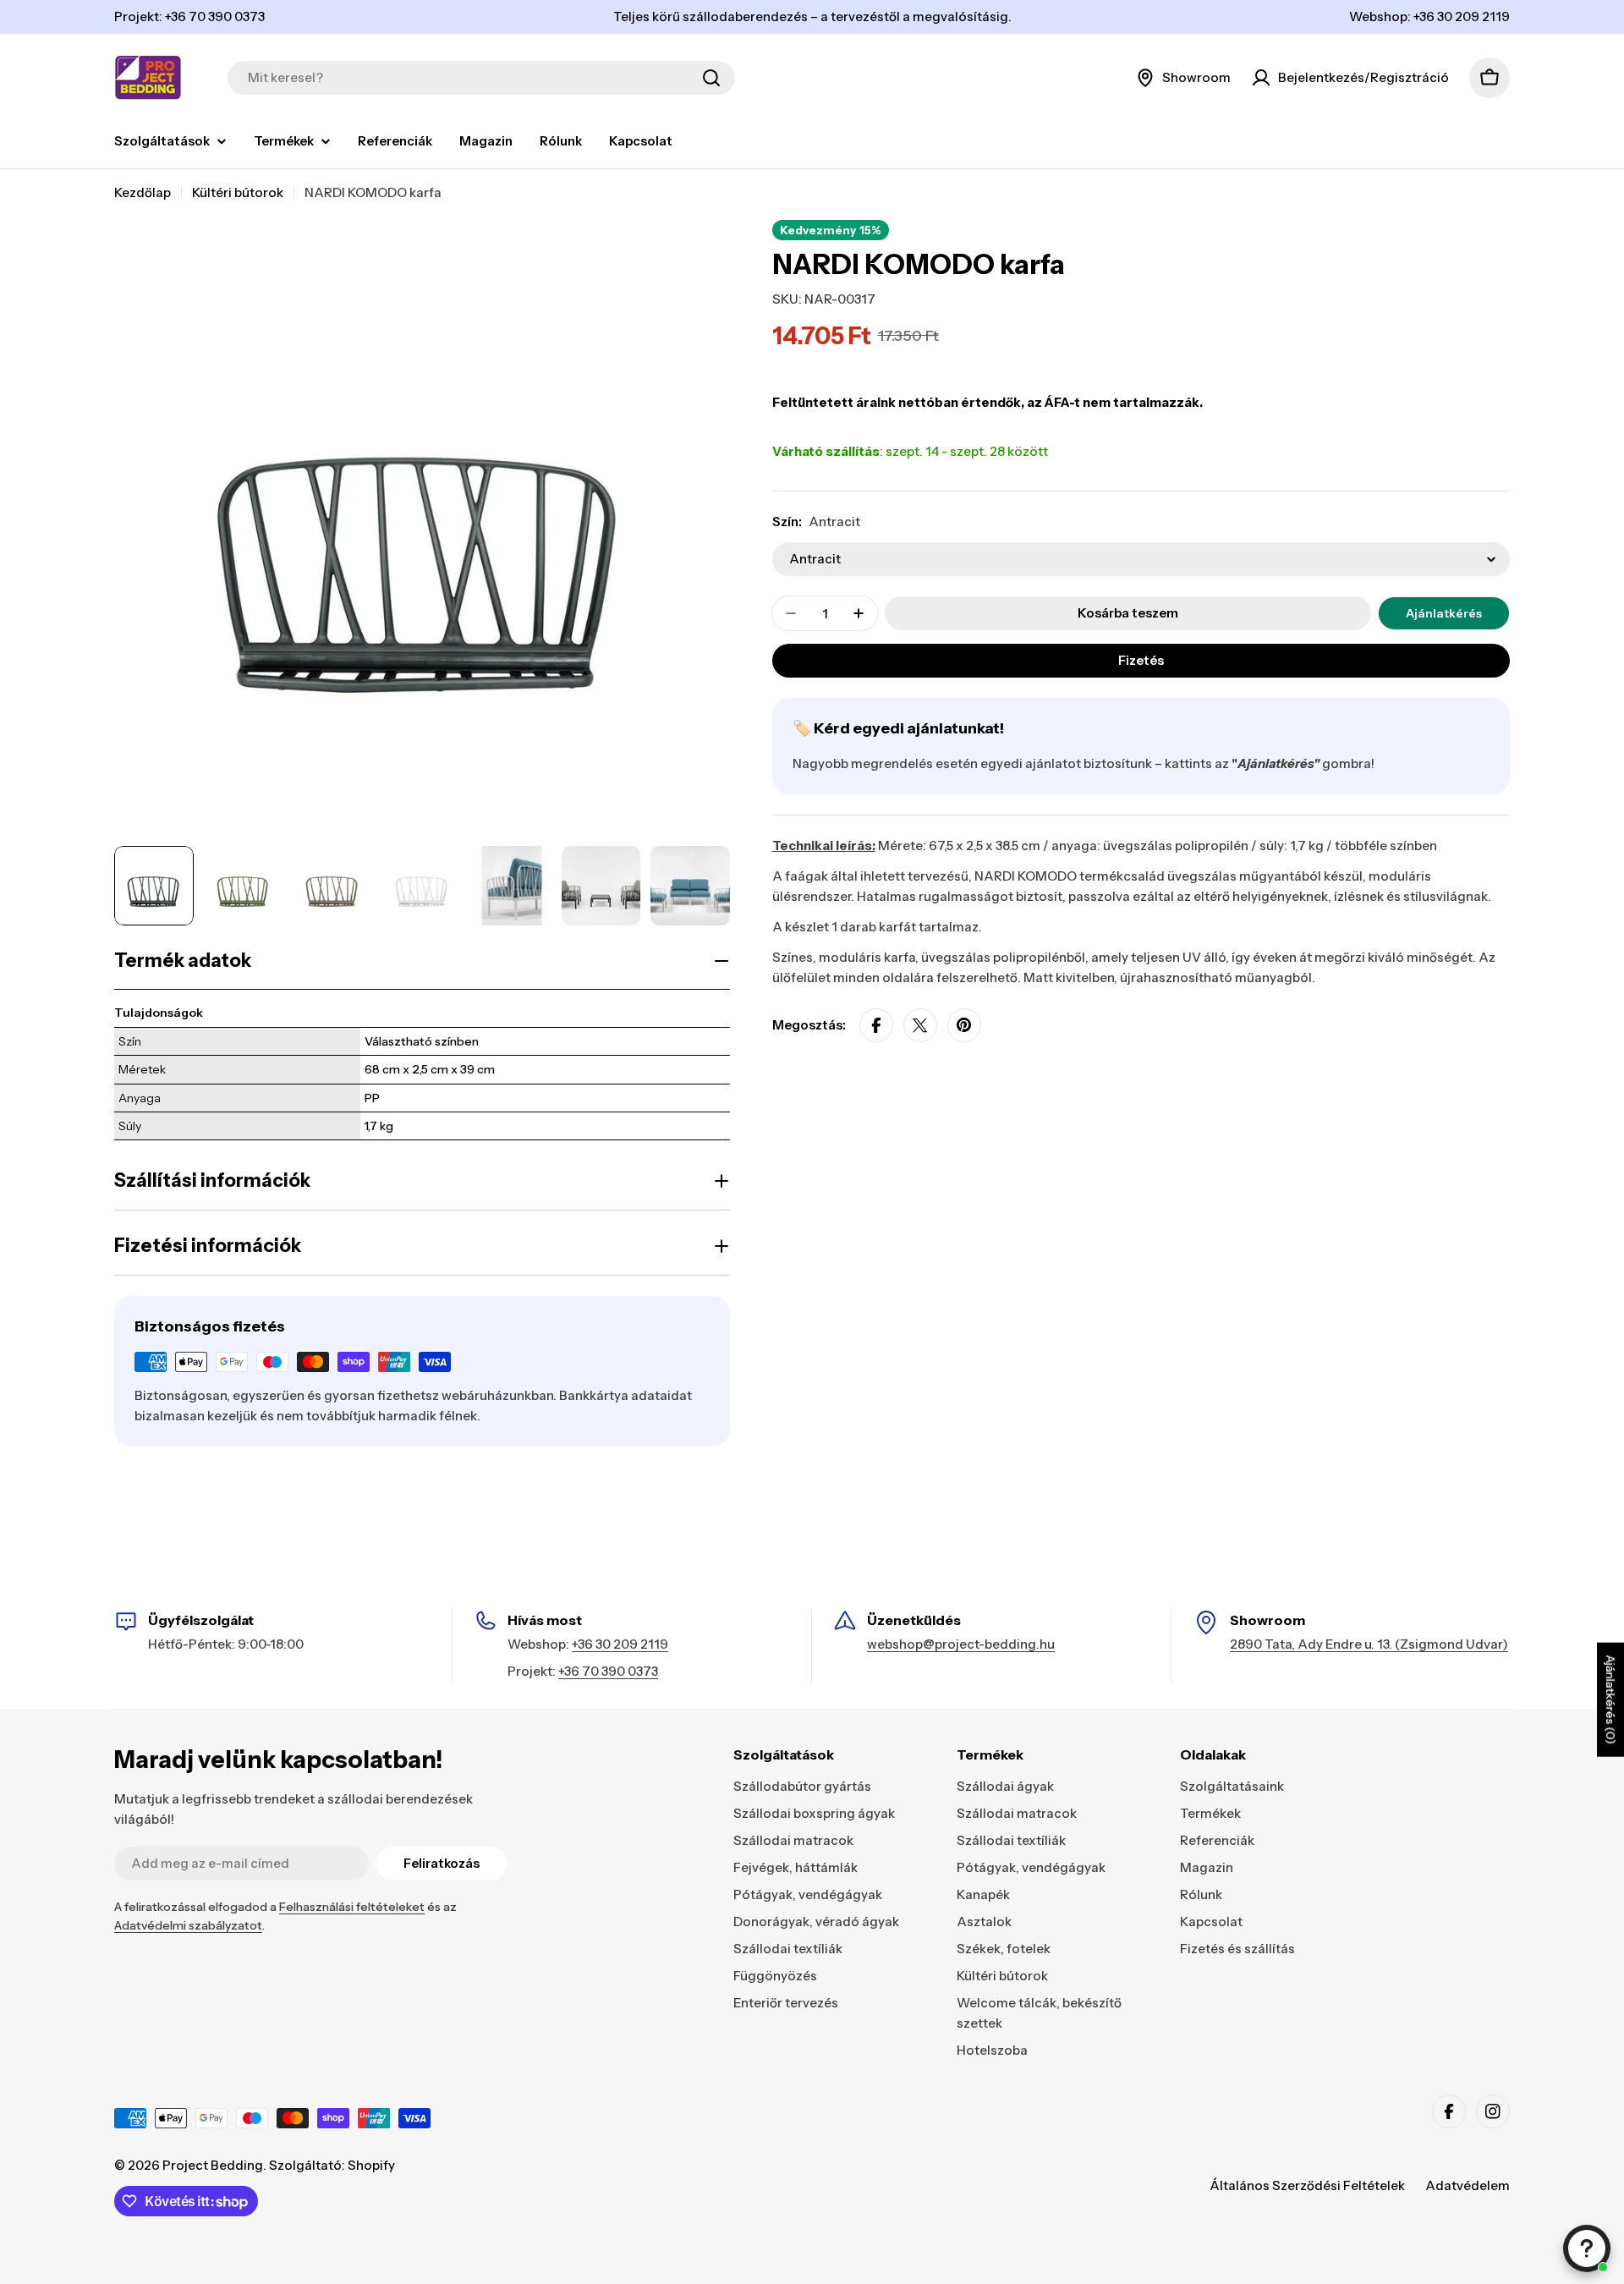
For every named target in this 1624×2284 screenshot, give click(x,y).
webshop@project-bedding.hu (961, 1644)
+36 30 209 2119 (620, 1644)
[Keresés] (711, 78)
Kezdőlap (143, 192)
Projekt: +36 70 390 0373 (189, 16)
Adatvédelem (1468, 2185)
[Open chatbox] (1587, 2248)
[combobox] (481, 78)
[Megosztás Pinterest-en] (964, 1025)
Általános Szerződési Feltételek (1307, 2185)
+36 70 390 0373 (608, 1671)
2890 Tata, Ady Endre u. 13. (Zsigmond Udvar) (1369, 1644)
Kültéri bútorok (238, 192)
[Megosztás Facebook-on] (876, 1025)
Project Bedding (213, 2165)
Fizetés (1141, 660)
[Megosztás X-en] (920, 1025)
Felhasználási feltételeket (352, 1907)
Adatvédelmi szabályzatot (188, 1925)
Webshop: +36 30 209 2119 (1429, 16)
